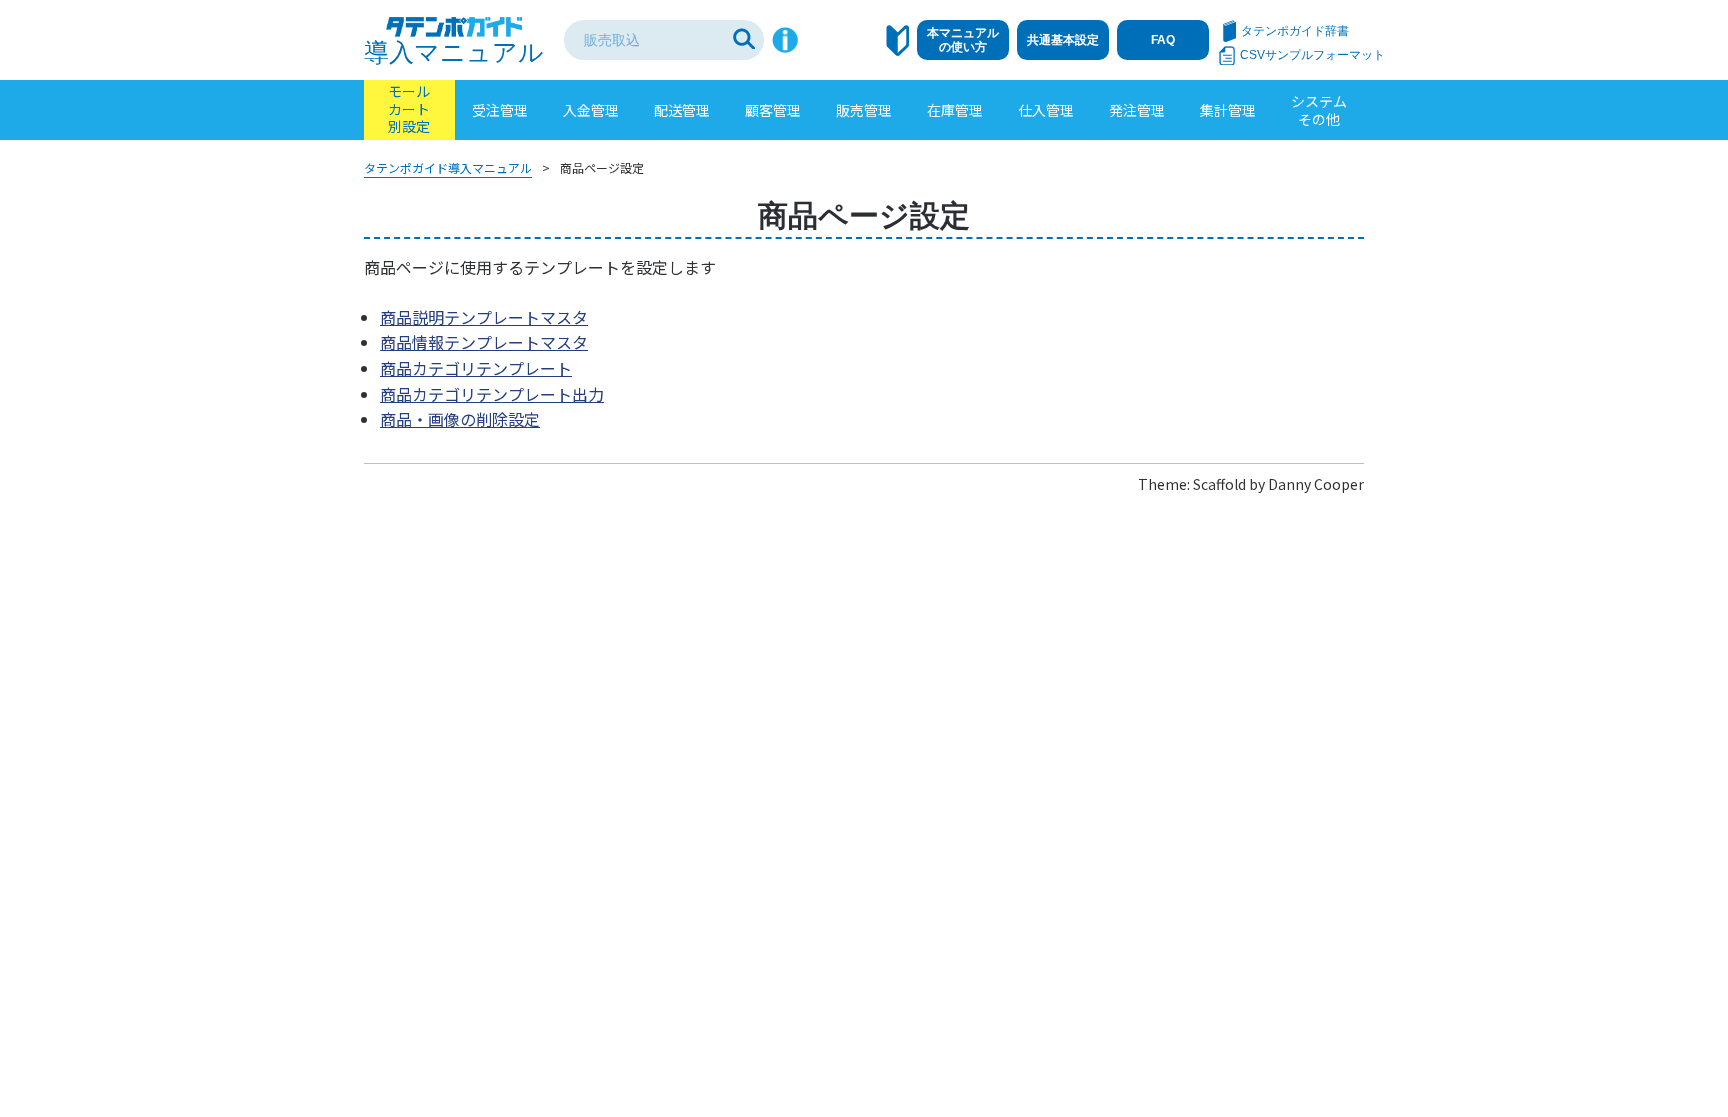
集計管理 (1228, 110)
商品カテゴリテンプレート (476, 368)
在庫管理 (955, 110)
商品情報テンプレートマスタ (484, 342)
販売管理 (864, 110)
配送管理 (682, 110)
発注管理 (1137, 110)
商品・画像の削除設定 (460, 419)
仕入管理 (1046, 110)
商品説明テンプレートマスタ (484, 317)
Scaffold (1219, 484)
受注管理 (500, 110)
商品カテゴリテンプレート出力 (492, 394)
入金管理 (591, 110)
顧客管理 (773, 110)
